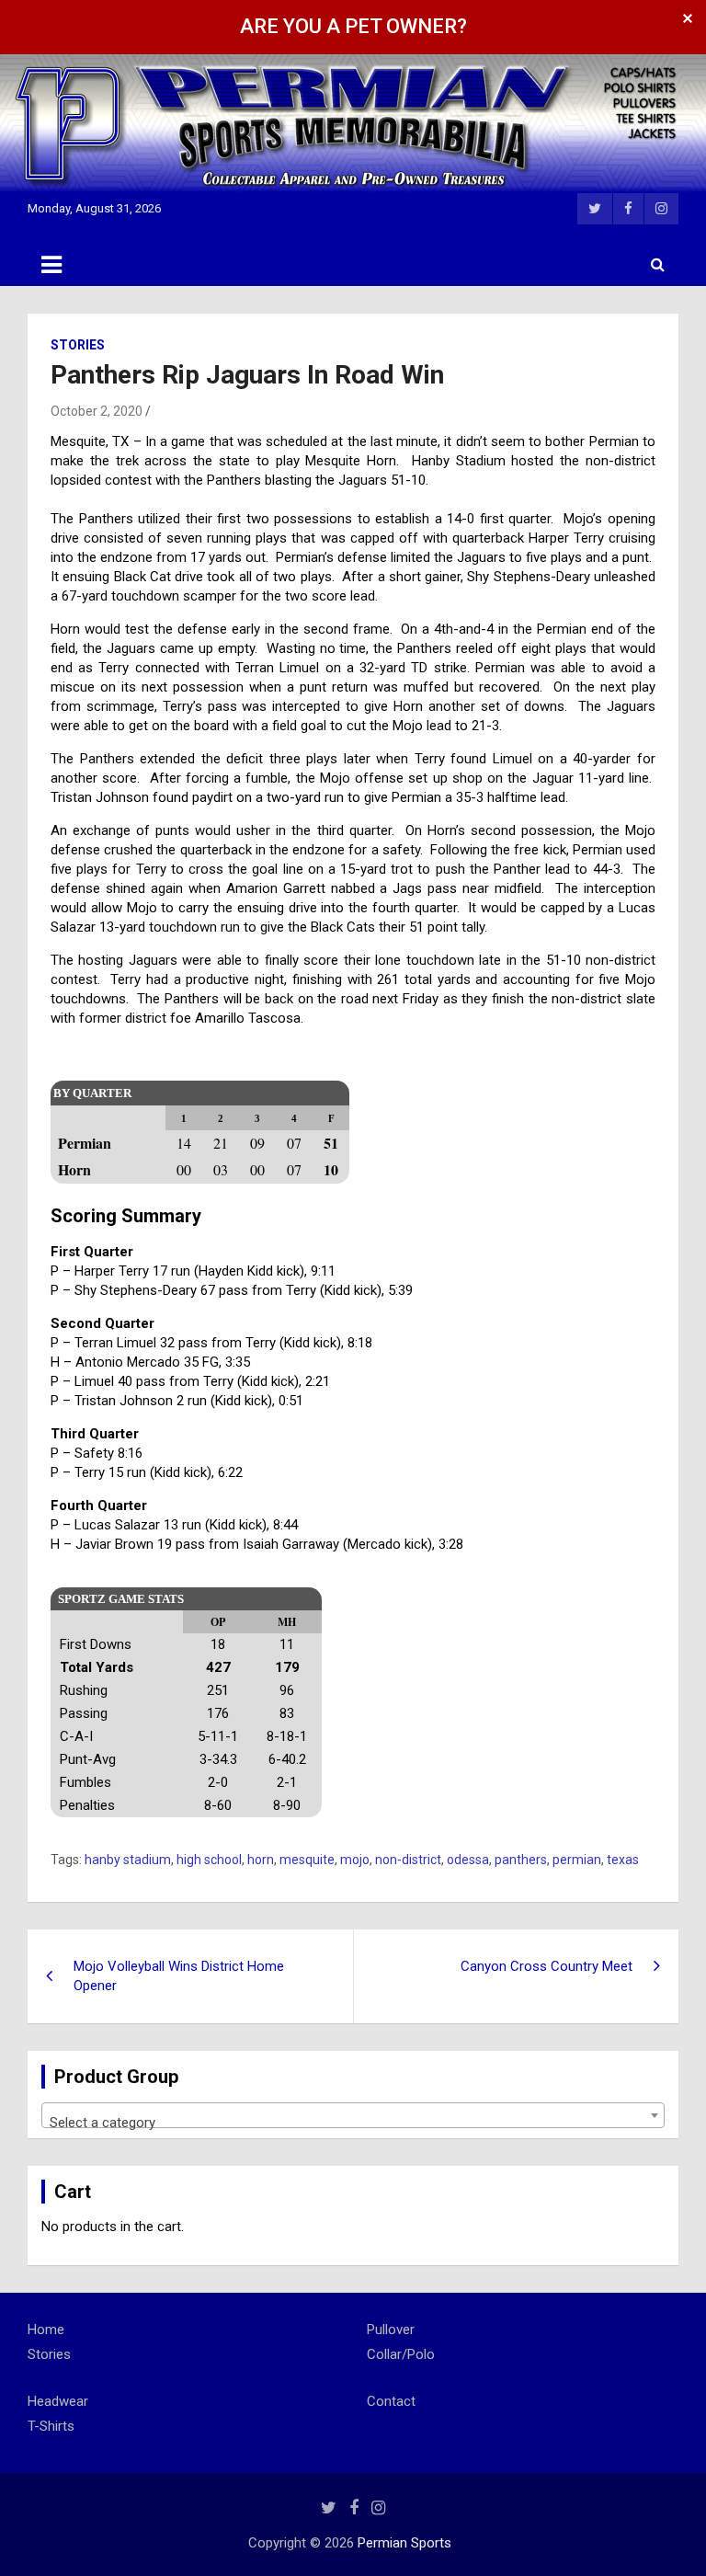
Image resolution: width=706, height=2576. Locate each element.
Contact (391, 2401)
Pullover (391, 2330)
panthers (521, 1860)
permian (577, 1860)
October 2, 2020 (97, 411)
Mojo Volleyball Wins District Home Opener (179, 1976)
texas (623, 1860)
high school (209, 1860)
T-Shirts (51, 2426)
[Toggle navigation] (51, 265)
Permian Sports (404, 2543)
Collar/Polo (401, 2354)
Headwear (58, 2401)
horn (261, 1860)
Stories (78, 345)
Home (46, 2330)
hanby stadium (128, 1860)
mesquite (307, 1860)
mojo (355, 1860)
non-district (408, 1860)
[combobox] (353, 2115)
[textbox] (353, 2123)
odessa (468, 1860)
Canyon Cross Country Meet (547, 1966)
